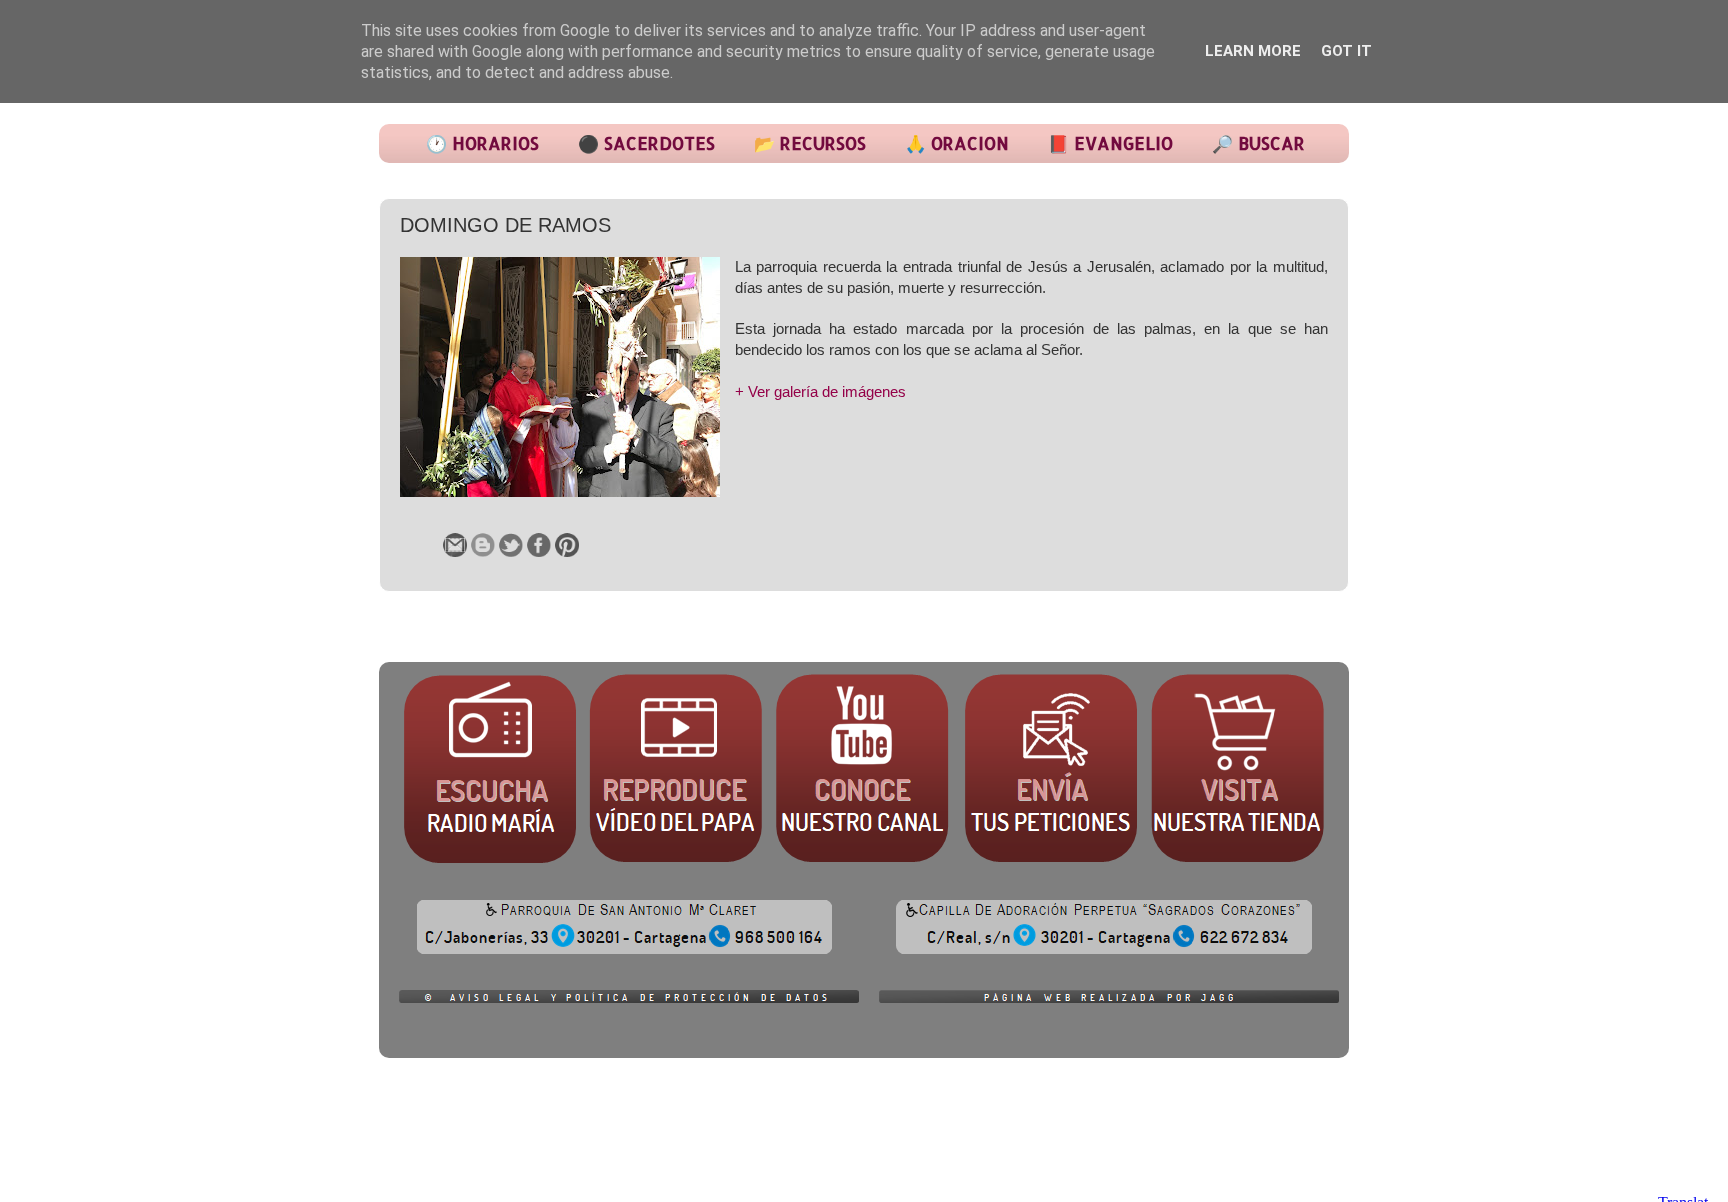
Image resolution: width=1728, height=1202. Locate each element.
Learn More (1253, 51)
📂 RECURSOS (810, 143)
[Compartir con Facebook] (539, 545)
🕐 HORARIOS (482, 143)
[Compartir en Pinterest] (567, 545)
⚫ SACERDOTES (646, 143)
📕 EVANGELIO (1110, 143)
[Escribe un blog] (483, 545)
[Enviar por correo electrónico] (455, 545)
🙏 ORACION (957, 143)
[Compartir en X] (511, 545)
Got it (1346, 51)
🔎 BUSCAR (1258, 143)
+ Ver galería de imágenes (820, 392)
